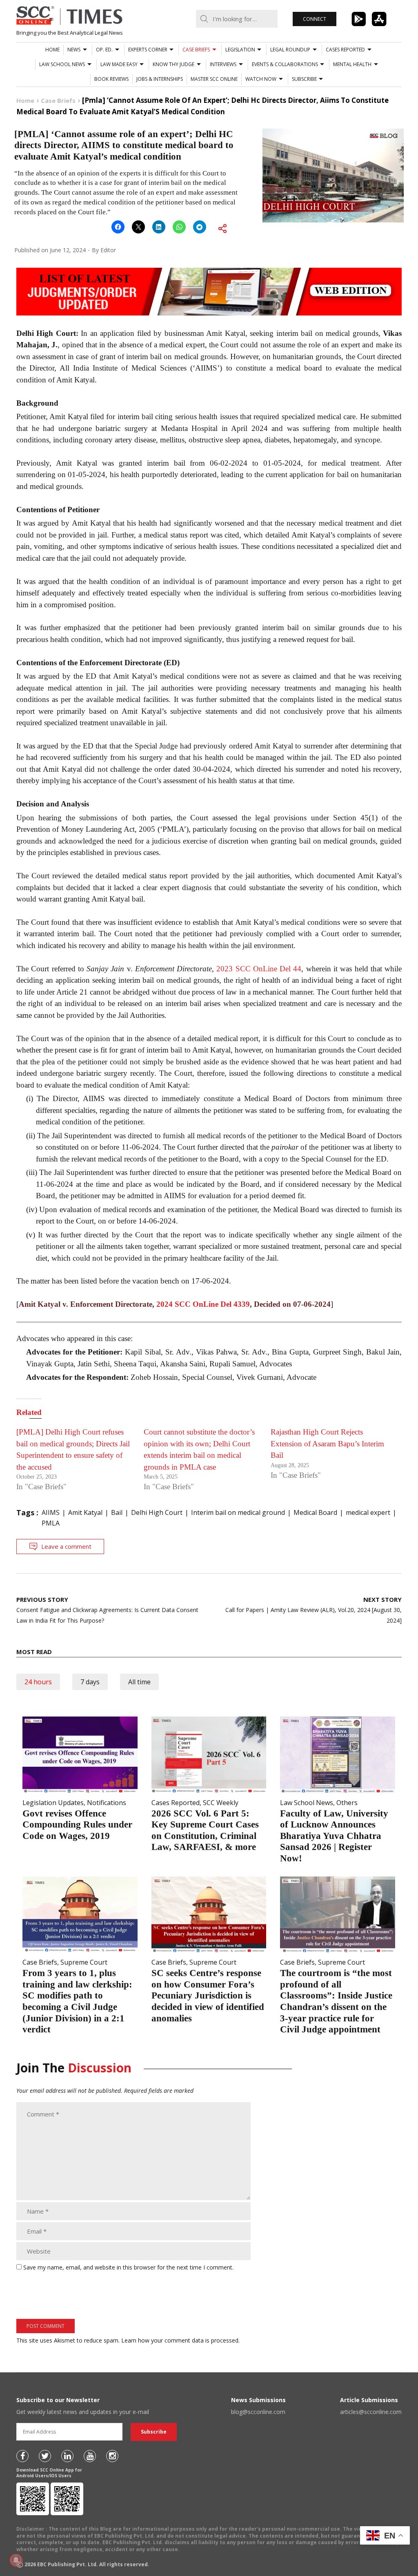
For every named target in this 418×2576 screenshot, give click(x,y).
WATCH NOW (261, 79)
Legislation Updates (53, 1803)
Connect (315, 19)
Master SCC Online (214, 79)
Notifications (107, 1803)
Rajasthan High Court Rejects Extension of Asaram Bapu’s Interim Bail (327, 1443)
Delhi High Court (157, 1512)
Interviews (223, 64)
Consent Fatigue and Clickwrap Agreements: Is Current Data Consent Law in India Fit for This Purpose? (107, 1610)
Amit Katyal (85, 1512)
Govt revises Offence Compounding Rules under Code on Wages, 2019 (77, 1825)
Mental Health (352, 64)
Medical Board (315, 1512)
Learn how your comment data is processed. (180, 2340)
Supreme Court (84, 1962)
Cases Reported (345, 50)
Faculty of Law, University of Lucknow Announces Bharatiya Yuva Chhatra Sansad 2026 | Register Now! (334, 1836)
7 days (90, 1682)
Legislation (240, 50)
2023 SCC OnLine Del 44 (259, 969)
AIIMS (51, 1512)
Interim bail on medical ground (238, 1512)
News (74, 50)
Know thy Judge (173, 64)
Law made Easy (119, 64)
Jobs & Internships (160, 79)
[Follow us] (22, 2456)
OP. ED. (104, 50)
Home (52, 50)
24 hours (38, 1682)
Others (347, 1803)
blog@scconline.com (258, 2412)
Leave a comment (66, 1546)
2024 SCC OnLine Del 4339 (203, 1304)
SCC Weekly (221, 1803)
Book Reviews (111, 79)
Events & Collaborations (285, 64)
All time (139, 1682)
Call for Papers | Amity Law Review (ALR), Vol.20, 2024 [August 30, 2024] (313, 1610)
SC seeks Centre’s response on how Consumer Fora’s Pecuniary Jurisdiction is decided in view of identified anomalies (208, 1995)
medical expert (368, 1512)
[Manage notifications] (16, 2560)
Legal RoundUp (290, 50)
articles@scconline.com (371, 2412)
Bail (117, 1512)
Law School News (62, 64)
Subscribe (304, 79)
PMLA (51, 1523)
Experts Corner (148, 50)
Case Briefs (196, 50)
